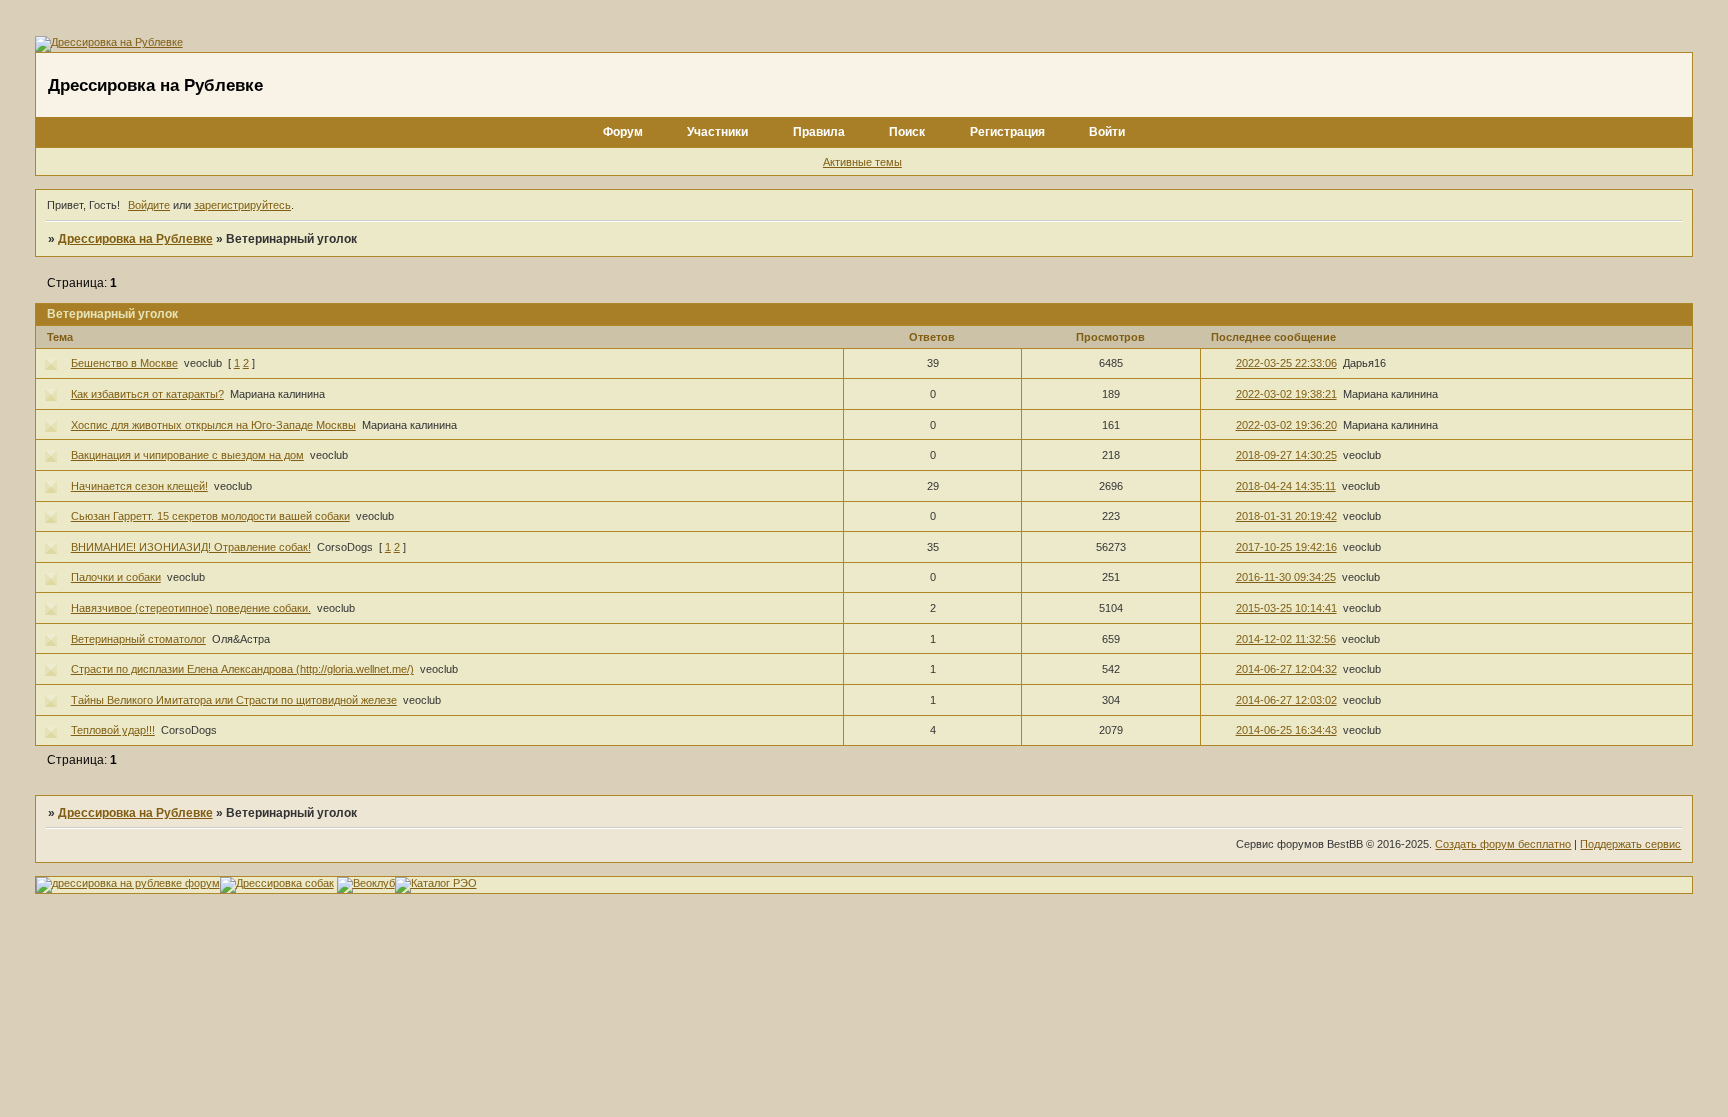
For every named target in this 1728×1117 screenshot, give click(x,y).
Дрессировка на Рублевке (135, 239)
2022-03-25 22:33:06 (1286, 363)
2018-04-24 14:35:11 (1286, 486)
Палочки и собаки (116, 577)
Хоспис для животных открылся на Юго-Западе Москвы (213, 425)
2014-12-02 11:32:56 (1286, 639)
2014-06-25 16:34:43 (1286, 730)
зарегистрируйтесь (242, 205)
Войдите (149, 205)
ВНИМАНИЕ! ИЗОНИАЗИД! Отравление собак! (191, 547)
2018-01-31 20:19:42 (1286, 516)
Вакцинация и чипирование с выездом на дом (187, 455)
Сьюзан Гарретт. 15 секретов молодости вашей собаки (210, 516)
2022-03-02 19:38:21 (1286, 394)
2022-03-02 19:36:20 (1286, 425)
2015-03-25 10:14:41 (1286, 608)
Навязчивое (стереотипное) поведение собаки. (191, 608)
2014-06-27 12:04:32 (1286, 669)
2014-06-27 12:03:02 (1286, 700)
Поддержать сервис (1630, 844)
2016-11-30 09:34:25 (1286, 577)
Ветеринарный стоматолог (138, 639)
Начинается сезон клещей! (139, 486)
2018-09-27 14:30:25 (1286, 455)
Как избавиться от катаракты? (147, 394)
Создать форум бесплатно (1503, 844)
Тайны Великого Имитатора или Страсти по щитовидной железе (234, 700)
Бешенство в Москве (124, 363)
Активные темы (862, 162)
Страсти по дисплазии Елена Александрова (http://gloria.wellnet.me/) (242, 669)
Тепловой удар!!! (113, 730)
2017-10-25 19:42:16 (1286, 547)
